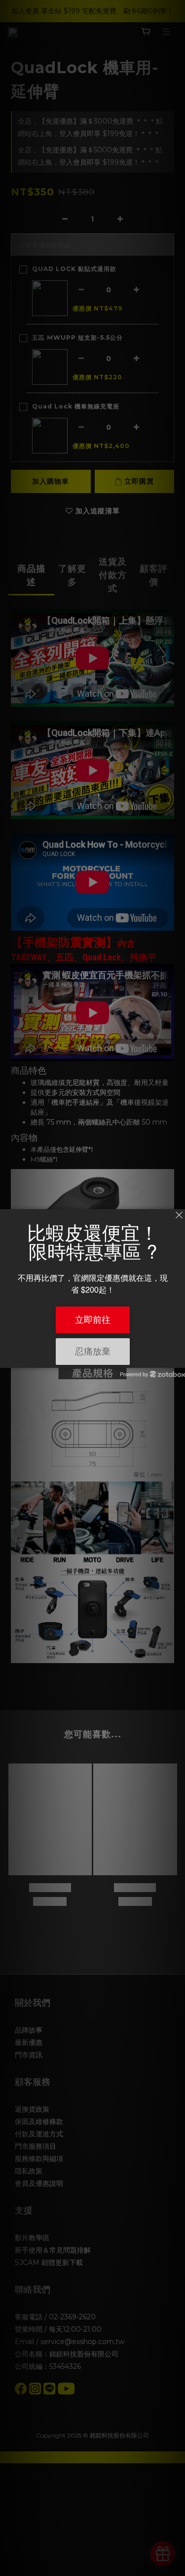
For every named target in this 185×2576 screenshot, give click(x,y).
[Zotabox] (179, 1359)
